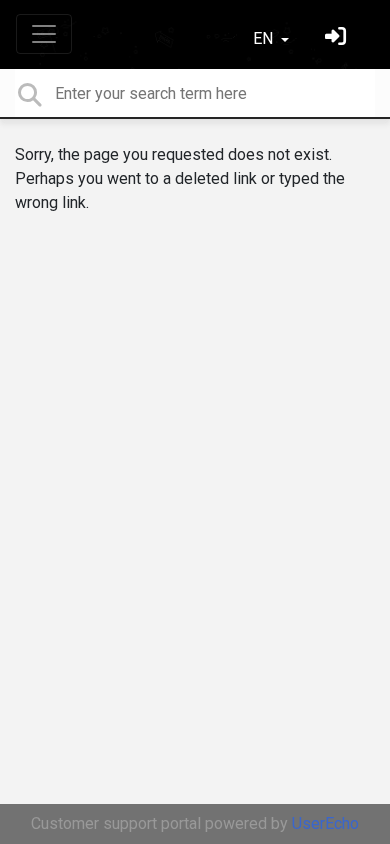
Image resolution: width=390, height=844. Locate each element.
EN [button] (265, 38)
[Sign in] (338, 38)
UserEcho (325, 823)
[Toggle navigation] (44, 34)
